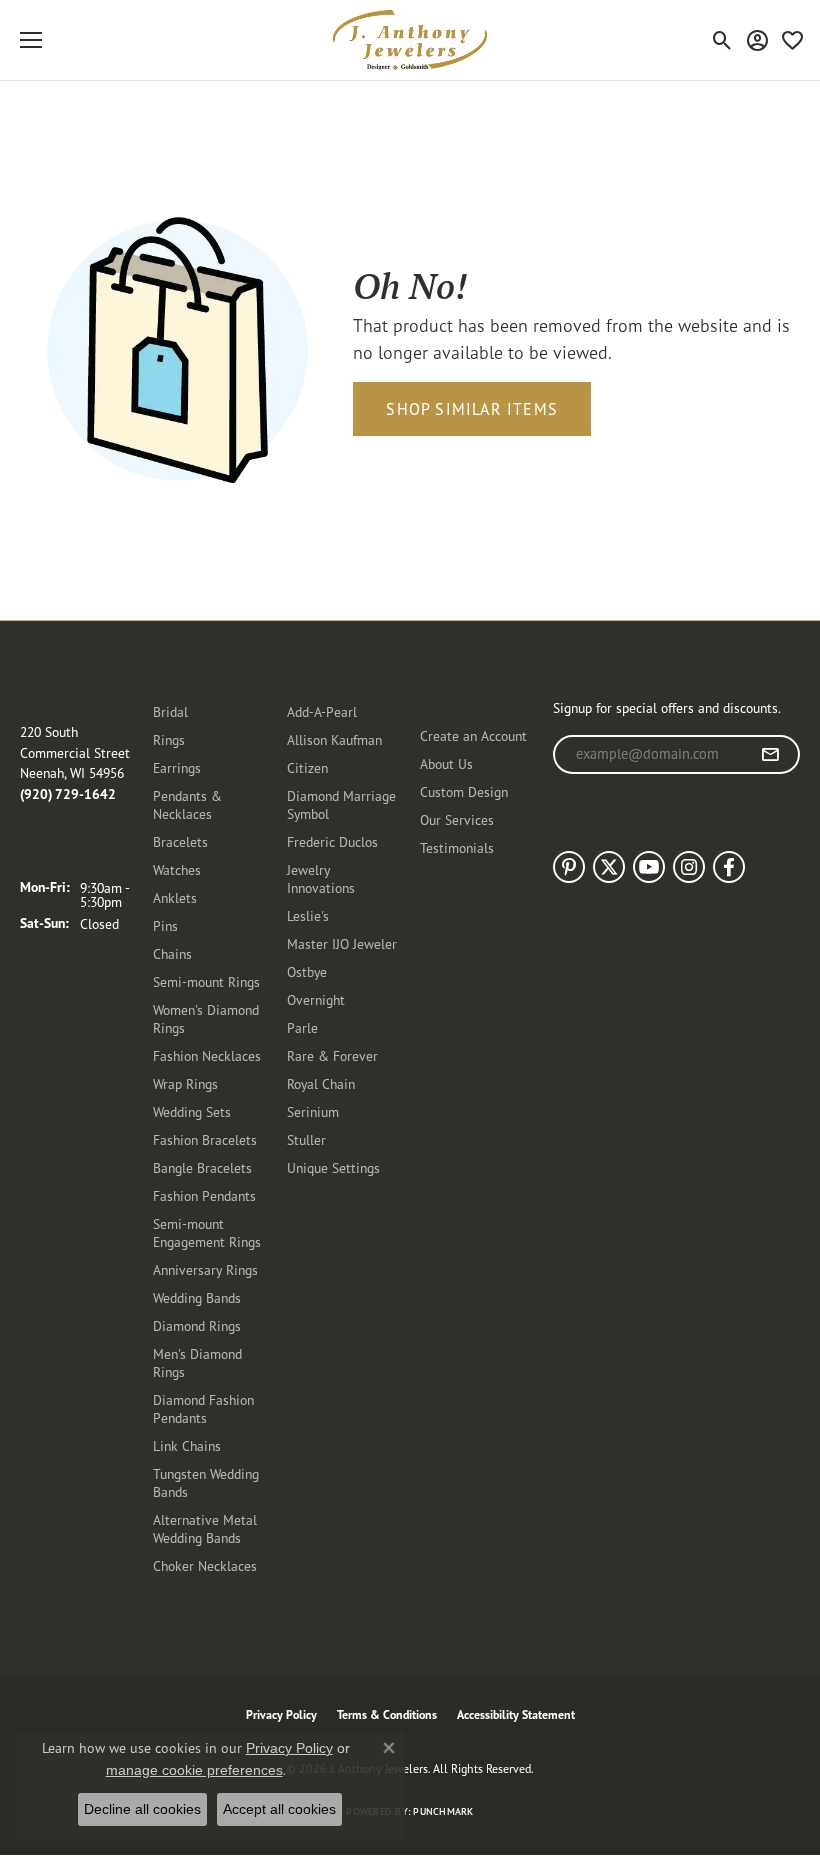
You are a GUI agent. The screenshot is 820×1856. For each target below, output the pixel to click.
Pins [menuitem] (165, 925)
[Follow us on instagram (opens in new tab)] (689, 867)
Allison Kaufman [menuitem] (334, 739)
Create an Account (473, 735)
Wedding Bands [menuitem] (197, 1297)
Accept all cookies (279, 1809)
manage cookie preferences (194, 1770)
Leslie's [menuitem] (308, 915)
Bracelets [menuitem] (180, 841)
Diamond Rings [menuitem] (197, 1325)
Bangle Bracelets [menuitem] (202, 1167)
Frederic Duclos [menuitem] (332, 841)
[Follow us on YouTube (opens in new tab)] (649, 867)
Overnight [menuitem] (316, 999)
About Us (446, 763)
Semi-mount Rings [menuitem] (206, 981)
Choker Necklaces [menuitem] (205, 1565)
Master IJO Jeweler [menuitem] (342, 943)
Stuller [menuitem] (306, 1139)
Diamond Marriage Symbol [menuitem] (341, 804)
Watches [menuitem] (177, 869)
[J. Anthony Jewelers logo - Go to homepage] (410, 40)
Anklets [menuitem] (175, 897)
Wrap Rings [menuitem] (185, 1083)
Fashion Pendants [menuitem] (204, 1195)
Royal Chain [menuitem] (321, 1083)
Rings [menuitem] (169, 739)
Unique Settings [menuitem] (333, 1167)
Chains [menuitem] (172, 953)
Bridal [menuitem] (170, 711)
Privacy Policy (281, 1714)
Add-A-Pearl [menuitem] (322, 711)
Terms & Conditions (387, 1714)
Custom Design (464, 791)
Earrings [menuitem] (177, 767)
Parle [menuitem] (302, 1027)
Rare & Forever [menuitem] (332, 1055)
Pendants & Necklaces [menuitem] (187, 804)
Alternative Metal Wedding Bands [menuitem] (205, 1528)
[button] (722, 40)
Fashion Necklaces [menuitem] (207, 1055)
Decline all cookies (142, 1809)
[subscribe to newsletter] (770, 755)
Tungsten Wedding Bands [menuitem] (206, 1482)
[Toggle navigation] (31, 40)
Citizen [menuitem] (307, 767)
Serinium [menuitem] (313, 1111)
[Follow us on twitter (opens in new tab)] (609, 867)
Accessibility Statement (516, 1714)
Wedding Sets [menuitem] (192, 1111)
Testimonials (457, 847)
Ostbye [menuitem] (307, 971)
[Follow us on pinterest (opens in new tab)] (569, 867)
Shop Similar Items (472, 409)
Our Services (457, 819)
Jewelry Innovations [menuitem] (321, 878)
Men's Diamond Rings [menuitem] (197, 1362)
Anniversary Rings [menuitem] (205, 1269)
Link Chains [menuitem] (187, 1445)
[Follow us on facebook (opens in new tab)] (729, 867)
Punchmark (443, 1811)
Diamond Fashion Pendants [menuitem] (203, 1408)
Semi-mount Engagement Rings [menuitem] (207, 1232)
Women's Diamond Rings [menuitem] (206, 1018)
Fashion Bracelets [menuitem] (205, 1139)
